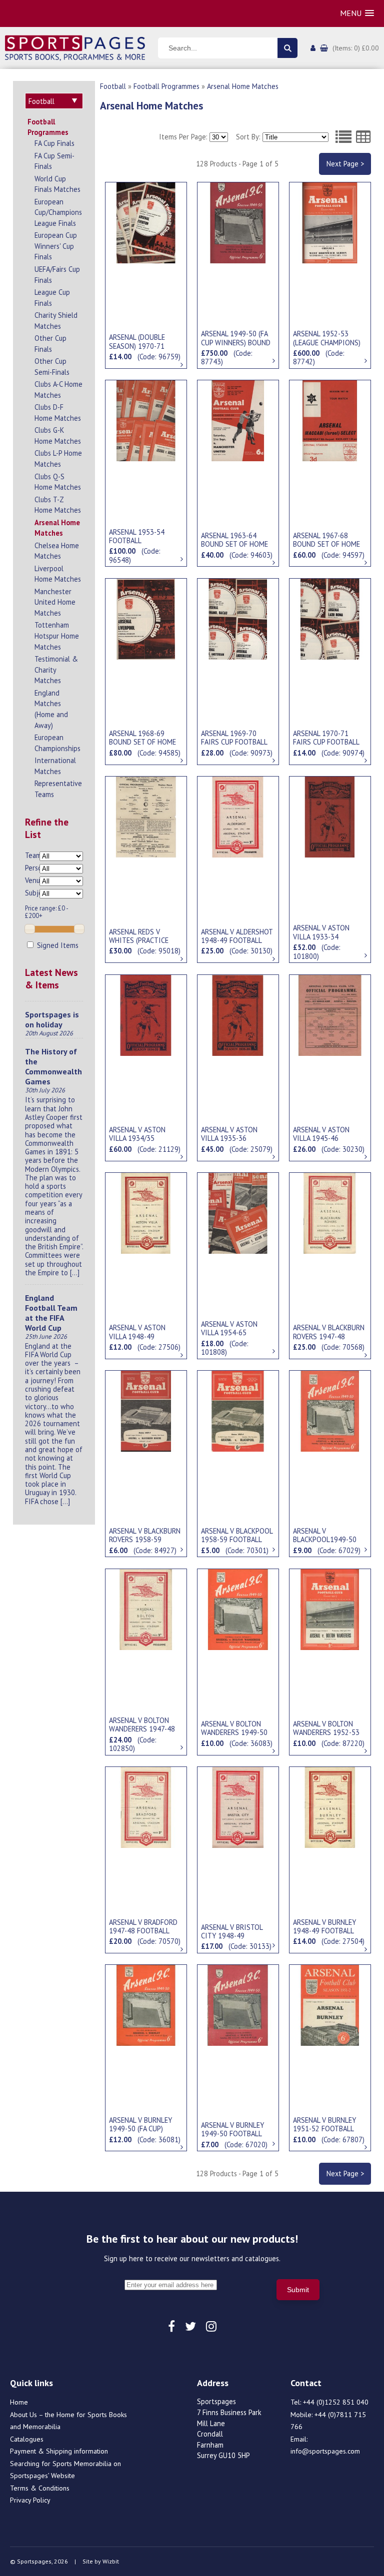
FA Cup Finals (54, 143)
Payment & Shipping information (59, 2451)
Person (32, 868)
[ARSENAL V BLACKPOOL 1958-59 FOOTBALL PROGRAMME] (238, 1410)
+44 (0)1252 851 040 (336, 2402)
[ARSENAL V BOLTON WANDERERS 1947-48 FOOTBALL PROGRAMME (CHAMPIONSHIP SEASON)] (146, 1609)
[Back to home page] (75, 47)
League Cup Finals (52, 298)
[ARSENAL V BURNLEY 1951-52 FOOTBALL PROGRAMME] (330, 2004)
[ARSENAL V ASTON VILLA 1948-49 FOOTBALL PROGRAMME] (146, 1212)
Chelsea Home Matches (57, 551)
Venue (32, 880)
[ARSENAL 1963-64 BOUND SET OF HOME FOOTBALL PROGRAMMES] (238, 420)
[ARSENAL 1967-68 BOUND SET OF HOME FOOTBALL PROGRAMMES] (330, 420)
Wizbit (111, 2561)
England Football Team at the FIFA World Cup (51, 1313)
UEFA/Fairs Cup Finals (57, 275)
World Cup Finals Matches (57, 184)
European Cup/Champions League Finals (58, 212)
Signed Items (57, 945)
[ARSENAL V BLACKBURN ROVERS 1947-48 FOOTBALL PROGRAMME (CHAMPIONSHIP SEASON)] (330, 1212)
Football (113, 86)
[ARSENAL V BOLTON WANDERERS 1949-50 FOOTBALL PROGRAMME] (238, 1609)
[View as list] (343, 137)
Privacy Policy (30, 2500)
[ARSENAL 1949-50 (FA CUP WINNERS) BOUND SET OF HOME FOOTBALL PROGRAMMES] (238, 222)
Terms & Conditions (40, 2488)
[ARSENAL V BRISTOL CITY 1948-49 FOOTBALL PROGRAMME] (238, 1806)
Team (32, 855)
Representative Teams (58, 789)
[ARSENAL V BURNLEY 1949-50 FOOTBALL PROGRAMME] (238, 2004)
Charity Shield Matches (56, 321)
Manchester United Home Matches (55, 602)
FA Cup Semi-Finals (54, 161)
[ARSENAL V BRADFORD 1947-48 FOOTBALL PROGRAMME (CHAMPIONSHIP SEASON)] (146, 1806)
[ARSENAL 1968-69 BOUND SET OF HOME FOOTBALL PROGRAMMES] (146, 618)
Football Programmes (48, 127)
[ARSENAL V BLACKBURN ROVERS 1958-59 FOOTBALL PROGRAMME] (146, 1410)
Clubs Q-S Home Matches (58, 482)
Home (19, 2402)
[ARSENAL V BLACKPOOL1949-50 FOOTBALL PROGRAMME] (330, 1410)
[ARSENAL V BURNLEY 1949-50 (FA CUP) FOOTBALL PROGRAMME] (146, 2004)
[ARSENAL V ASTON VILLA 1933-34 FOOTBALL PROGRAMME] (330, 816)
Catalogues (27, 2439)
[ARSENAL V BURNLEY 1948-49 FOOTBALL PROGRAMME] (330, 1806)
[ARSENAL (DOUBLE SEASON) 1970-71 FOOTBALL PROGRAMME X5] (146, 222)
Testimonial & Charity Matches (56, 670)
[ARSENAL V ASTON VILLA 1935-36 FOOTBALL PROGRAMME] (238, 1014)
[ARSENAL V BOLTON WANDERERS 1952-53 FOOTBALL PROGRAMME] (330, 1609)
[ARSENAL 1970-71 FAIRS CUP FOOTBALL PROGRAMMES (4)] (330, 618)
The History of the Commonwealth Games (53, 1066)
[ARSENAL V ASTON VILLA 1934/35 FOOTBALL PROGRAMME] (146, 1014)
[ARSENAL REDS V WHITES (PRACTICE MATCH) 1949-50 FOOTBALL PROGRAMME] (146, 816)
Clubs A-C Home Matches (58, 390)
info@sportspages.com (325, 2451)
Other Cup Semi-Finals (52, 367)
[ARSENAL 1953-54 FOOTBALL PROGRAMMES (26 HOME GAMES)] (146, 420)
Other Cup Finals (50, 344)
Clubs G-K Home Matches (58, 435)
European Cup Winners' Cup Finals (56, 246)
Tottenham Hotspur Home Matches (57, 636)
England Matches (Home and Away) (51, 709)
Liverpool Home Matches (58, 574)
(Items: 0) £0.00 (356, 48)
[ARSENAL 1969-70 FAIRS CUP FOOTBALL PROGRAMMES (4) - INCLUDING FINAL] (238, 618)
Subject (32, 893)
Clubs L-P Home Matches (58, 458)
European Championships (57, 743)
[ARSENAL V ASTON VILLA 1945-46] (330, 1014)
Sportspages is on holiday (52, 1019)
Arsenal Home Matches (57, 528)
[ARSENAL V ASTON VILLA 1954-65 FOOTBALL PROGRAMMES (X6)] (238, 1212)
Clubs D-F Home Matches (58, 413)
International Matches (55, 766)
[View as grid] (363, 137)
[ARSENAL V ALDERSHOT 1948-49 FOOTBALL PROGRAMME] (238, 816)
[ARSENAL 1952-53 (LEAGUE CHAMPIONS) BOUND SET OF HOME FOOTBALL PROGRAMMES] (330, 222)
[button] (357, 13)
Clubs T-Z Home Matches (58, 505)
